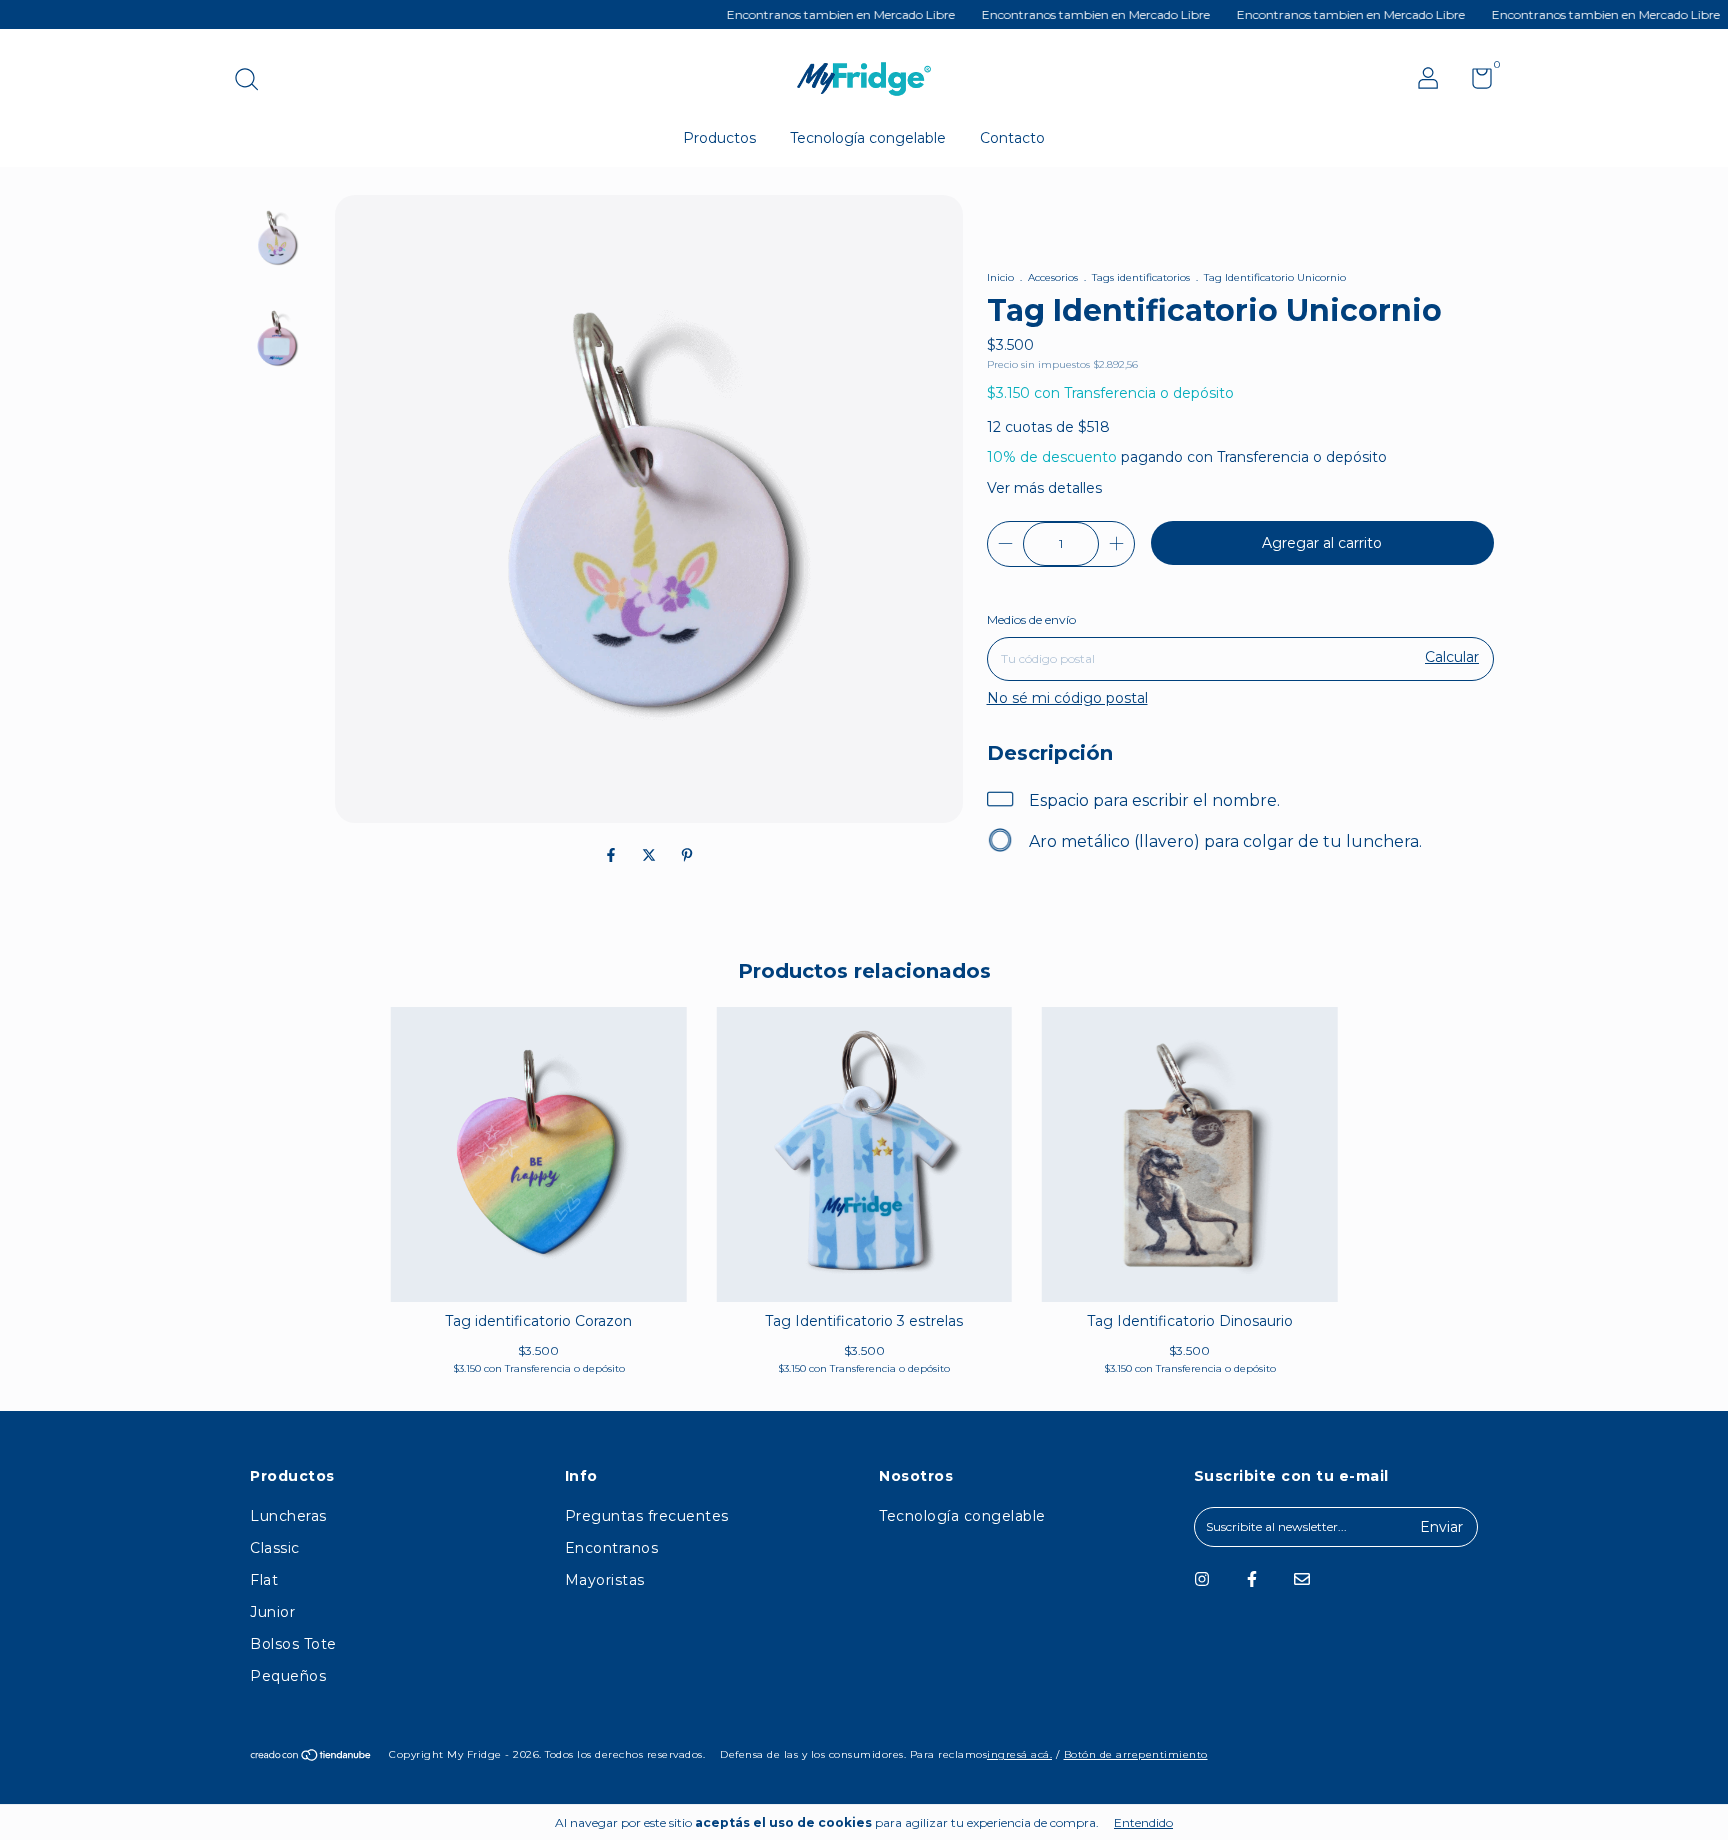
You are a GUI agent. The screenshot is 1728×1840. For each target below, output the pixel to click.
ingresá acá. (1019, 1754)
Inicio (1000, 277)
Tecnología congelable (868, 138)
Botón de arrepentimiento (1136, 1754)
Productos (719, 138)
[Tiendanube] (311, 1757)
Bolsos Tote (293, 1644)
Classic (275, 1548)
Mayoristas (605, 1580)
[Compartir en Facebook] (613, 856)
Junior (272, 1612)
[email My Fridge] (1302, 1579)
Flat (264, 1580)
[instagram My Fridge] (1202, 1579)
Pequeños (288, 1676)
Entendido (1143, 1822)
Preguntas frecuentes (647, 1516)
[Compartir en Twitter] (651, 856)
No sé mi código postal (1067, 698)
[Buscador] (253, 81)
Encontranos (612, 1548)
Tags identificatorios (1141, 277)
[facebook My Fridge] (1252, 1579)
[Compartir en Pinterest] (687, 856)
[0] (1474, 82)
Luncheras (288, 1516)
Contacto (1012, 138)
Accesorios (1053, 277)
